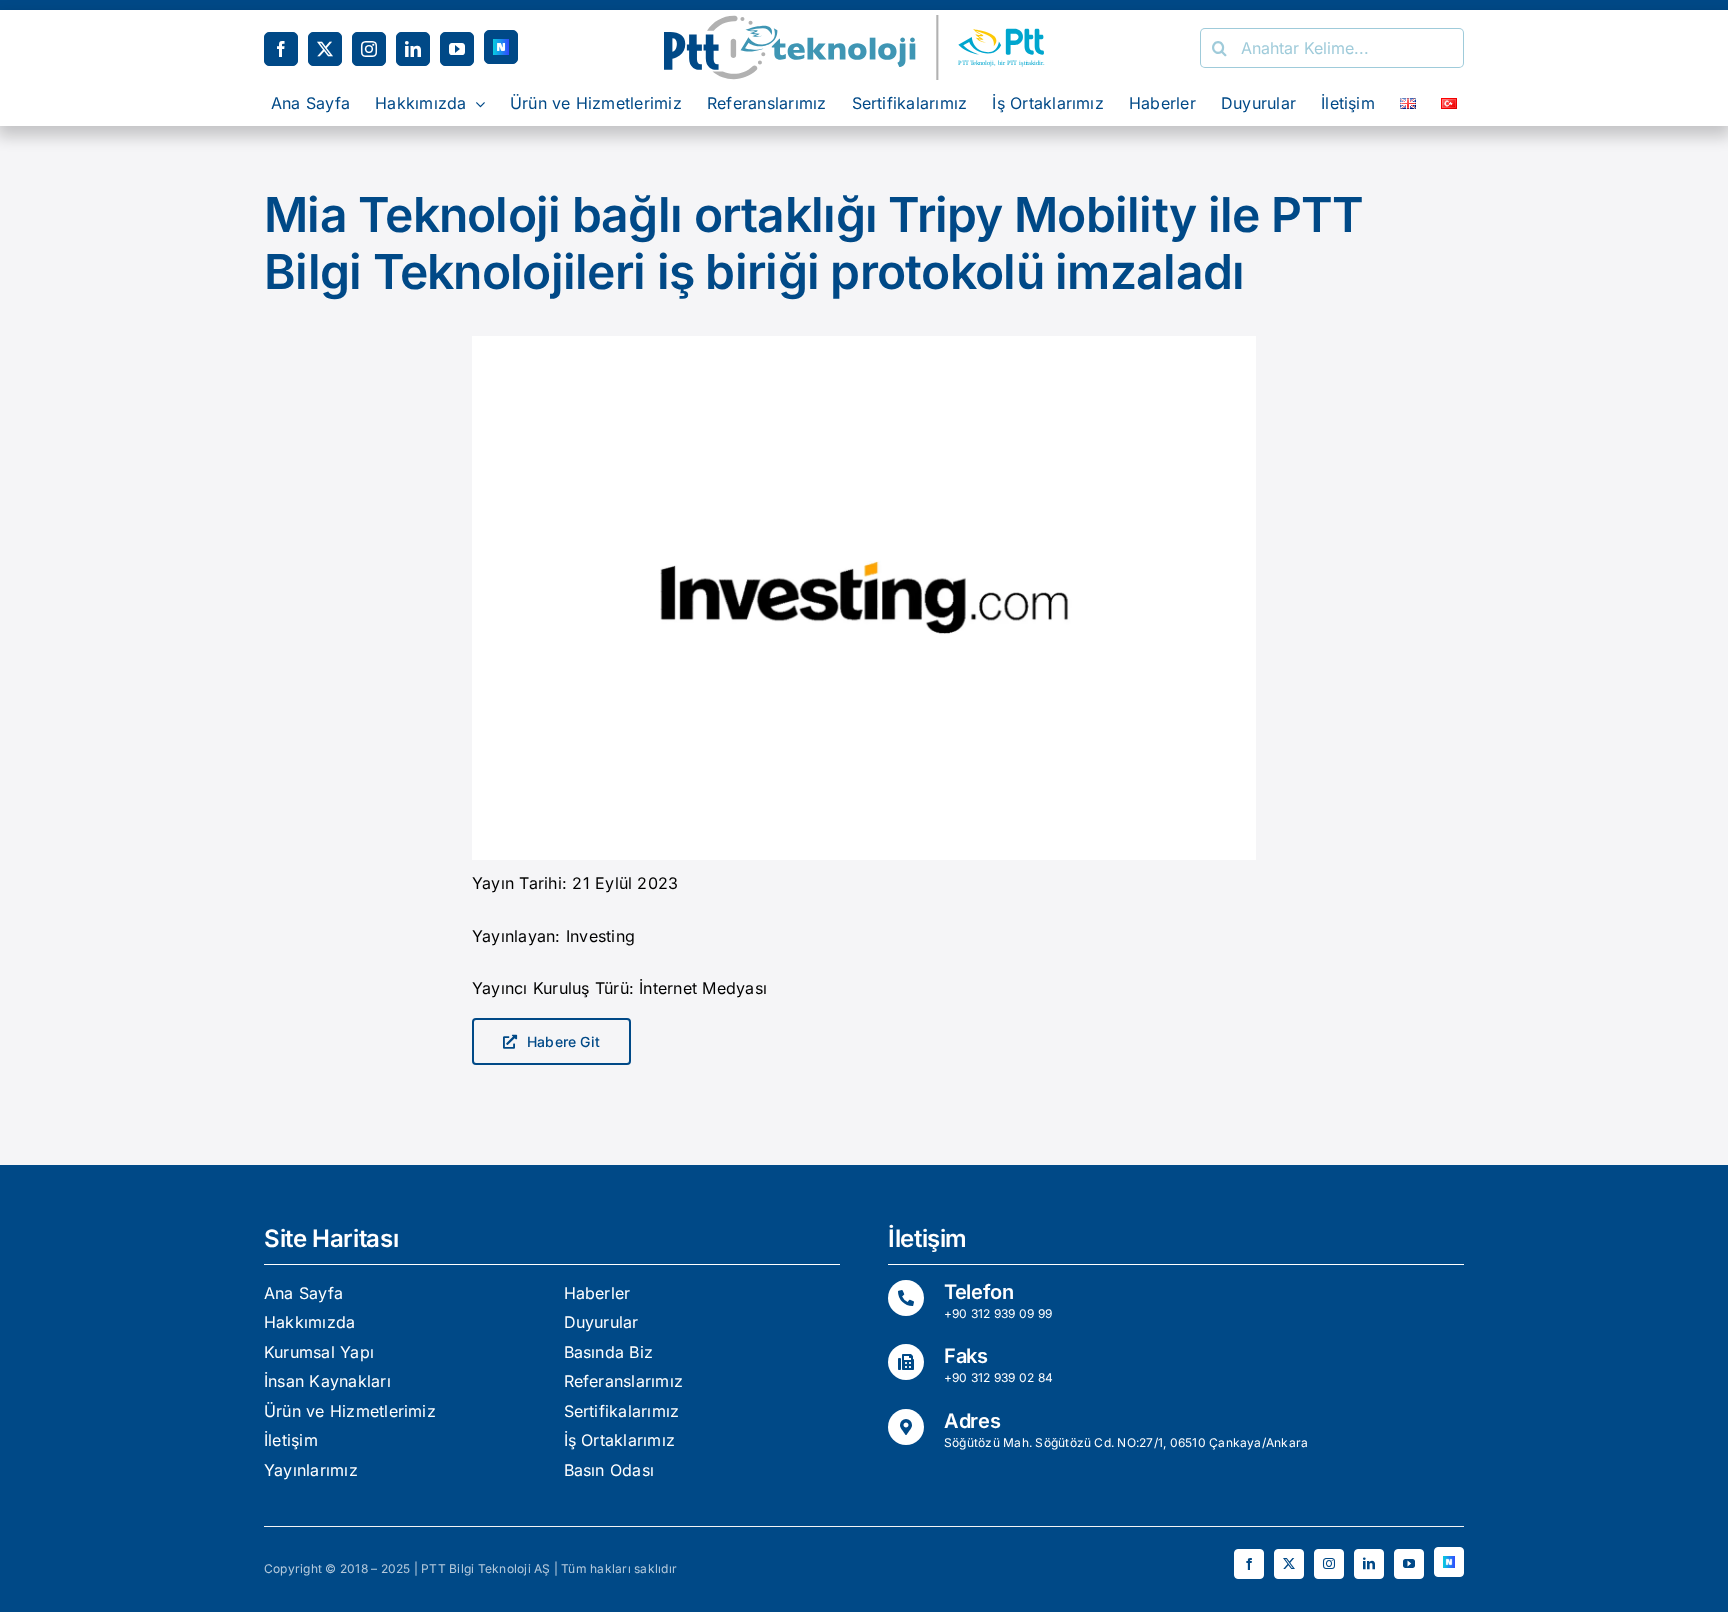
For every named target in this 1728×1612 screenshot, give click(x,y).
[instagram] (369, 49)
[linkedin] (413, 49)
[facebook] (281, 49)
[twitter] (325, 49)
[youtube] (457, 49)
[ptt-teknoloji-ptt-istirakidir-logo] (864, 23)
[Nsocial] (501, 47)
